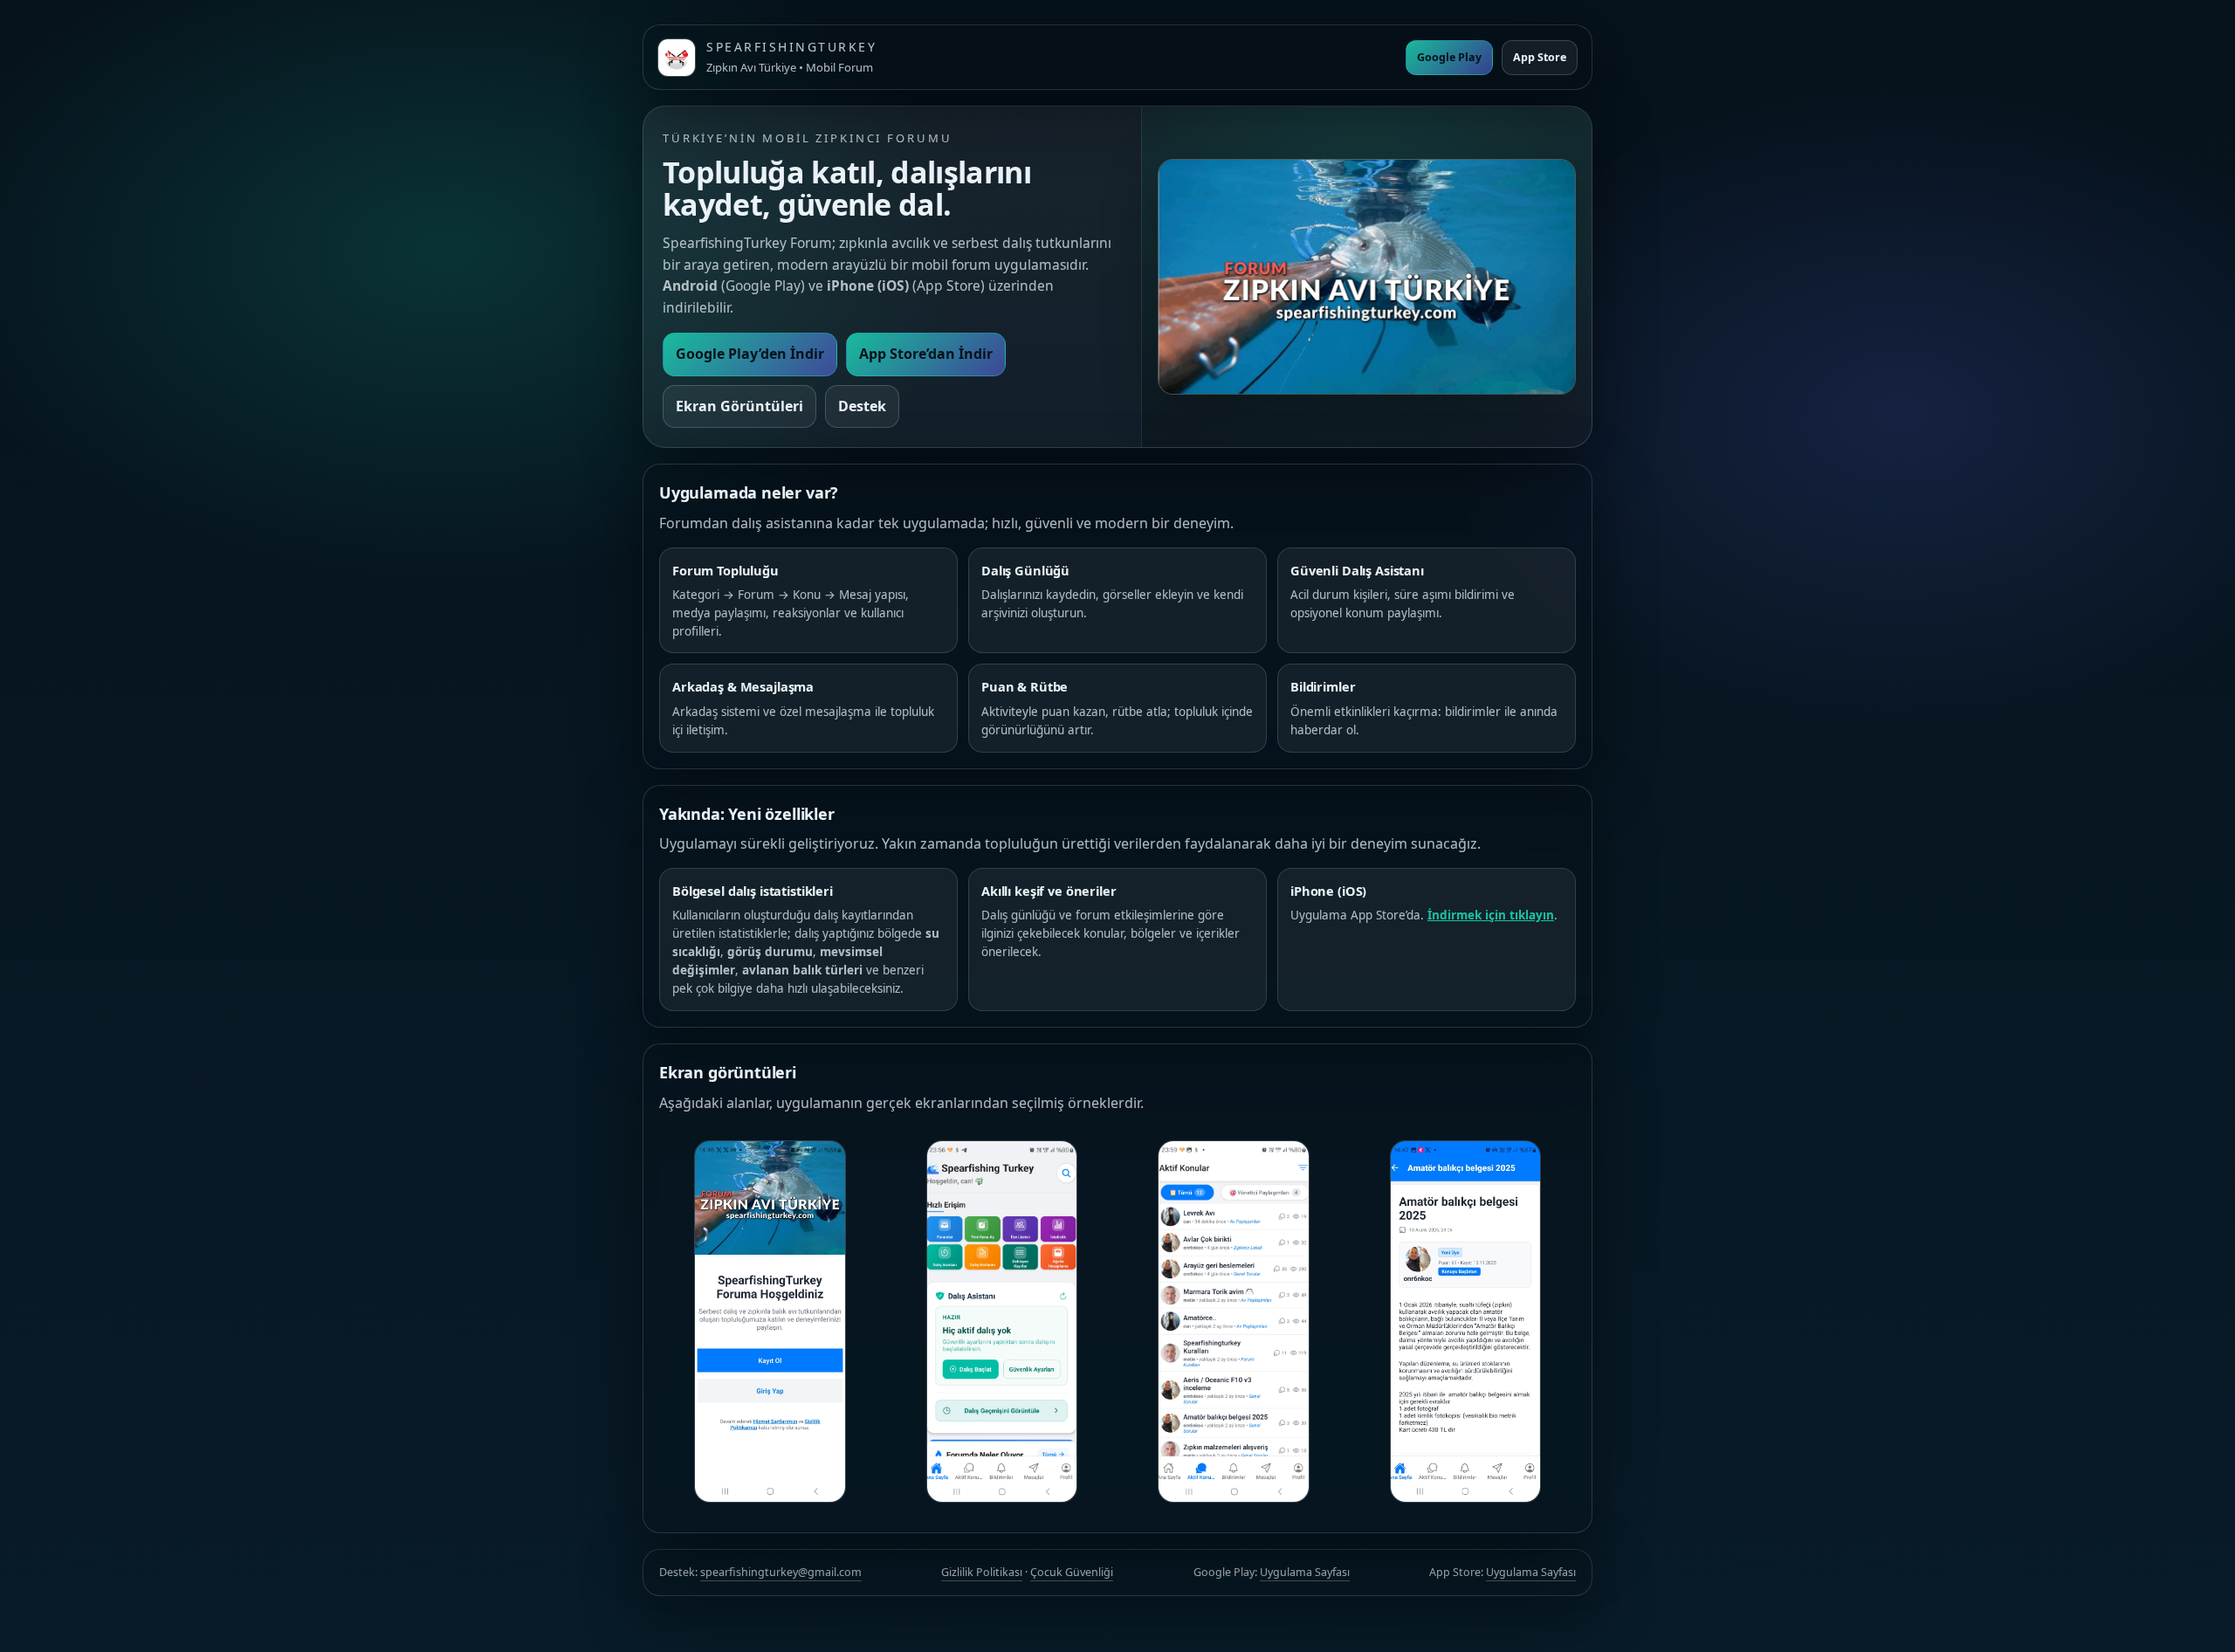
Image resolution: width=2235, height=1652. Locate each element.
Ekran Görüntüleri (739, 406)
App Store (1540, 57)
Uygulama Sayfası (1305, 1572)
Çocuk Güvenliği (1072, 1572)
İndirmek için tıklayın (1491, 915)
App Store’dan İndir (926, 354)
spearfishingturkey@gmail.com (781, 1572)
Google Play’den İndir (750, 354)
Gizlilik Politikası (982, 1572)
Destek (862, 406)
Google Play (1449, 57)
